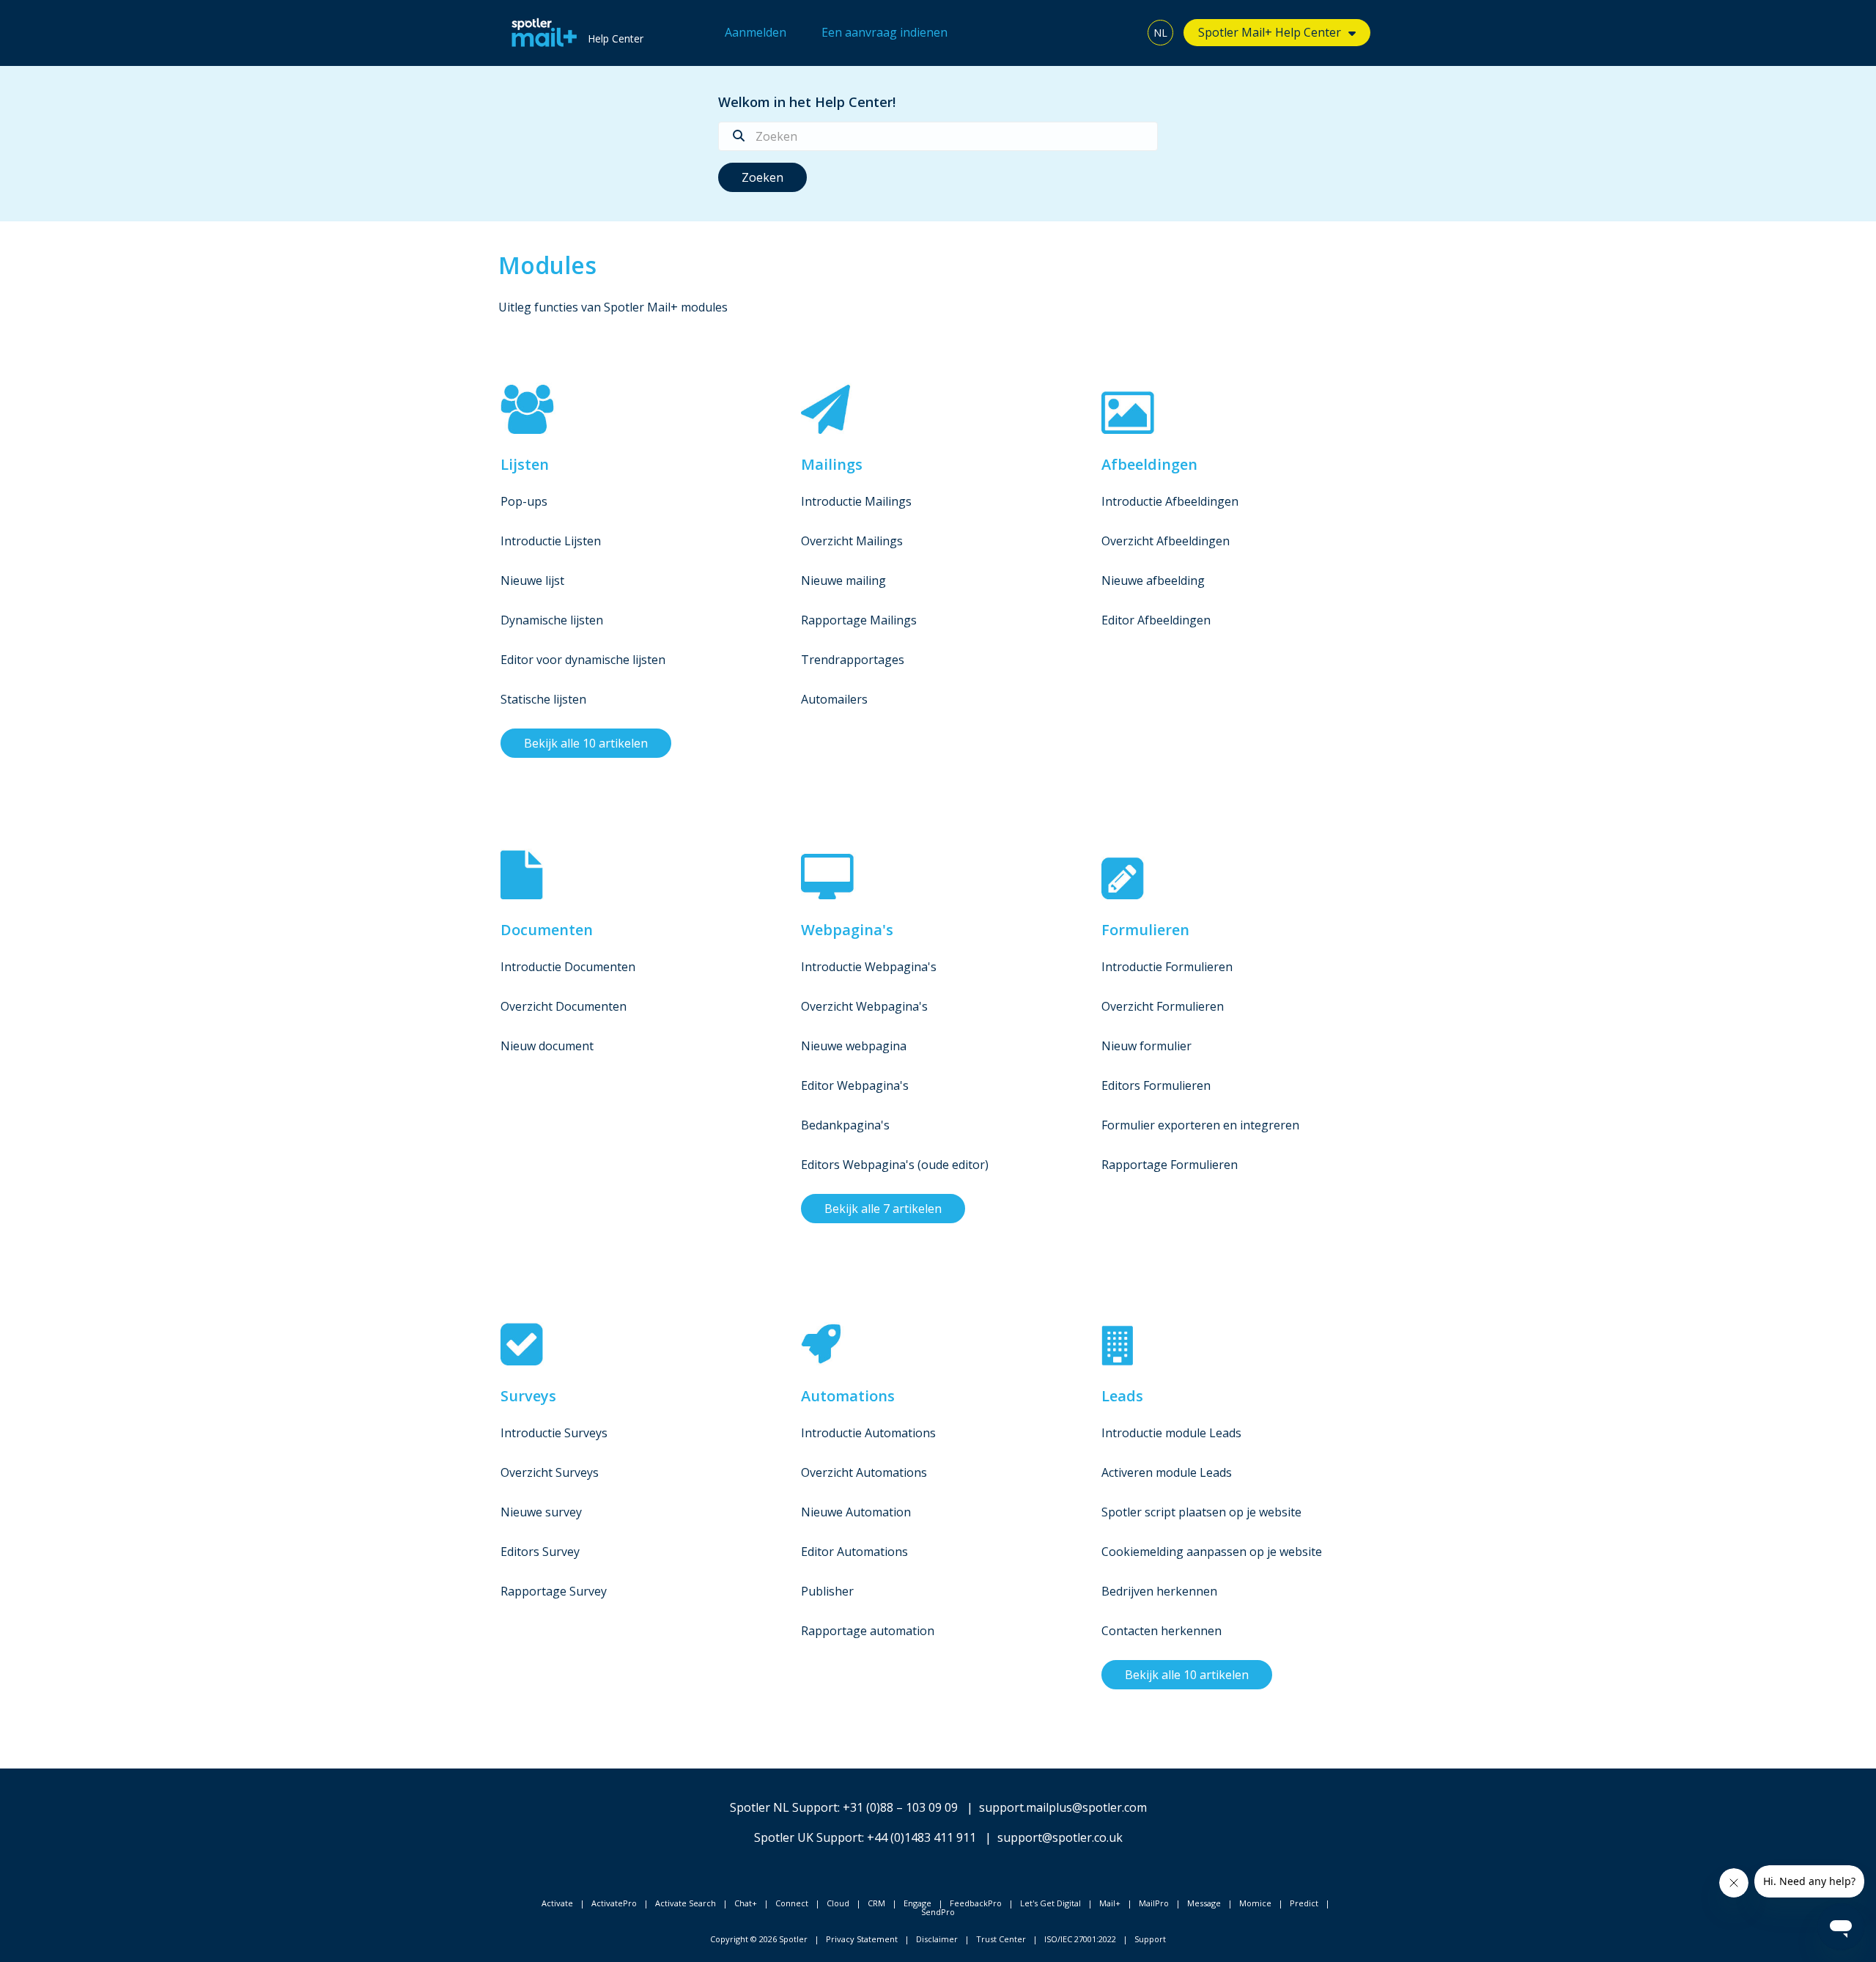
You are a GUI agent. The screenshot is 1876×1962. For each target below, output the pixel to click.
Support (1150, 1939)
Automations (848, 1396)
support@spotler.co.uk (1060, 1837)
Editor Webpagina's (855, 1085)
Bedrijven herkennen (1159, 1591)
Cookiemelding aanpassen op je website (1212, 1552)
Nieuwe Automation (856, 1512)
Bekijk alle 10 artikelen (586, 743)
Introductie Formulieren (1167, 967)
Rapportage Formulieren (1170, 1165)
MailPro (1154, 1903)
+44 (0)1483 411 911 (922, 1837)
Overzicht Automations (864, 1472)
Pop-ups (524, 501)
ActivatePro (614, 1903)
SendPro (938, 1912)
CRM (876, 1903)
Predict (1304, 1903)
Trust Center (1001, 1939)
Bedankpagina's (845, 1125)
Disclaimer (937, 1939)
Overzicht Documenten (564, 1006)
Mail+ (1110, 1903)
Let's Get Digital (1050, 1903)
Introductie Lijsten (551, 541)
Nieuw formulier (1146, 1046)
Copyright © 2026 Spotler (759, 1939)
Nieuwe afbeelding (1153, 580)
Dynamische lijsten (552, 620)
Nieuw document (547, 1046)
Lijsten (525, 464)
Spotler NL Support (784, 1807)
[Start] (540, 33)
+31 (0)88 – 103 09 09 (900, 1807)
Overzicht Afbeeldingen (1166, 541)
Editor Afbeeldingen (1156, 620)
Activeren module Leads (1167, 1472)
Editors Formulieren (1156, 1085)
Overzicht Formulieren (1163, 1006)
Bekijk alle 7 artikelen (883, 1209)
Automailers (834, 699)
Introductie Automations (868, 1433)
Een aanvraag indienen (885, 32)
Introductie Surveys (554, 1433)
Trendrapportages (853, 660)
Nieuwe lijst (532, 580)
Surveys (528, 1396)
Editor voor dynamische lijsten (583, 660)
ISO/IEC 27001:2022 (1080, 1939)
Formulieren (1145, 930)
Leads (1122, 1396)
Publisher (827, 1591)
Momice (1255, 1903)
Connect (792, 1903)
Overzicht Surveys (550, 1472)
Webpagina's (847, 930)
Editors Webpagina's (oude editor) (895, 1165)
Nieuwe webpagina (854, 1046)
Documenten (547, 930)
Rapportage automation (868, 1631)
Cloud (838, 1903)
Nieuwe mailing (843, 580)
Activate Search (686, 1903)
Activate (557, 1903)
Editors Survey (540, 1552)
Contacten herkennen (1162, 1631)
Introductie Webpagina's (869, 967)
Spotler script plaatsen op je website (1201, 1512)
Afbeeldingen (1149, 464)
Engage (917, 1903)
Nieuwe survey (541, 1512)
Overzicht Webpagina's (864, 1006)
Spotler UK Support (808, 1837)
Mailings (832, 464)
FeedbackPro (976, 1903)
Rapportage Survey (554, 1591)
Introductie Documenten (568, 967)
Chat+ (746, 1903)
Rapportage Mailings (859, 620)
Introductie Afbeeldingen (1170, 501)
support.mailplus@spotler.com (1063, 1807)
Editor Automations (854, 1552)
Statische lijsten (543, 699)
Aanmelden (756, 32)
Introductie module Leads (1171, 1433)
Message (1204, 1903)
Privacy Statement (862, 1939)
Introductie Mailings (856, 501)
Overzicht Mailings (852, 541)
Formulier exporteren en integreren (1200, 1125)
